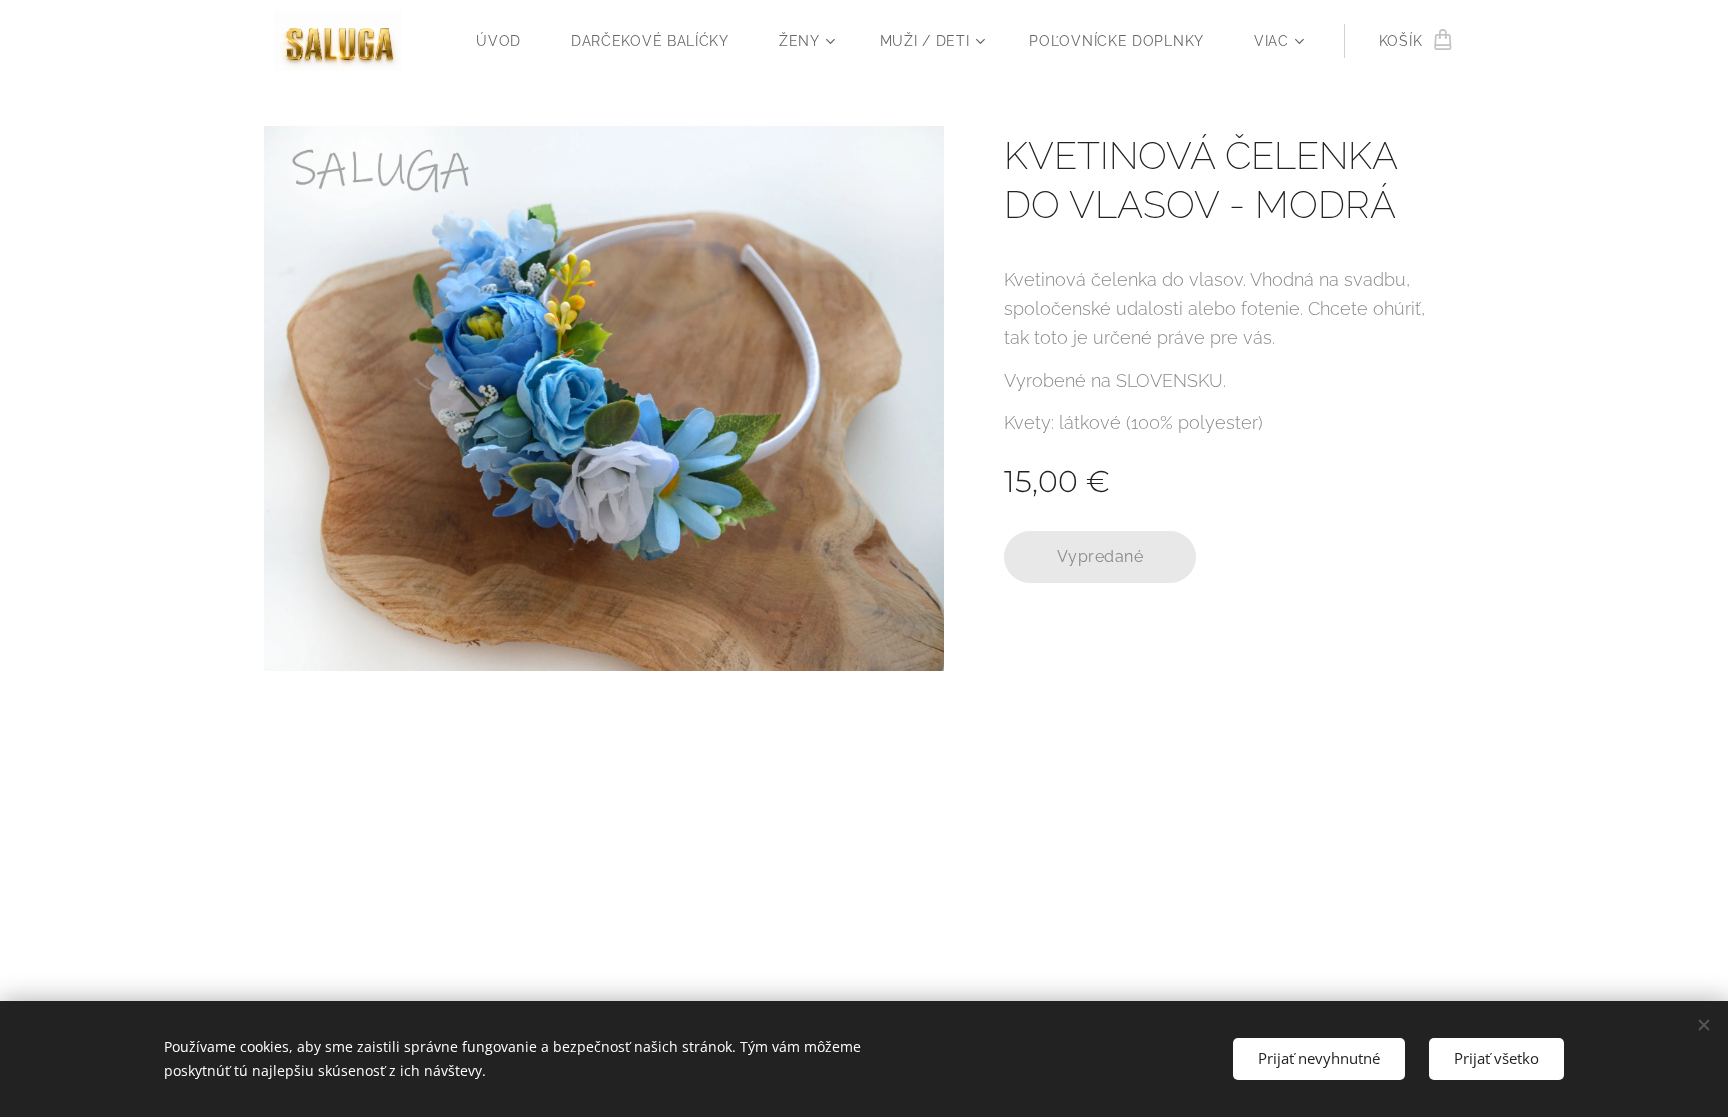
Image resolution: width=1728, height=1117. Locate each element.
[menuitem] (508, 41)
